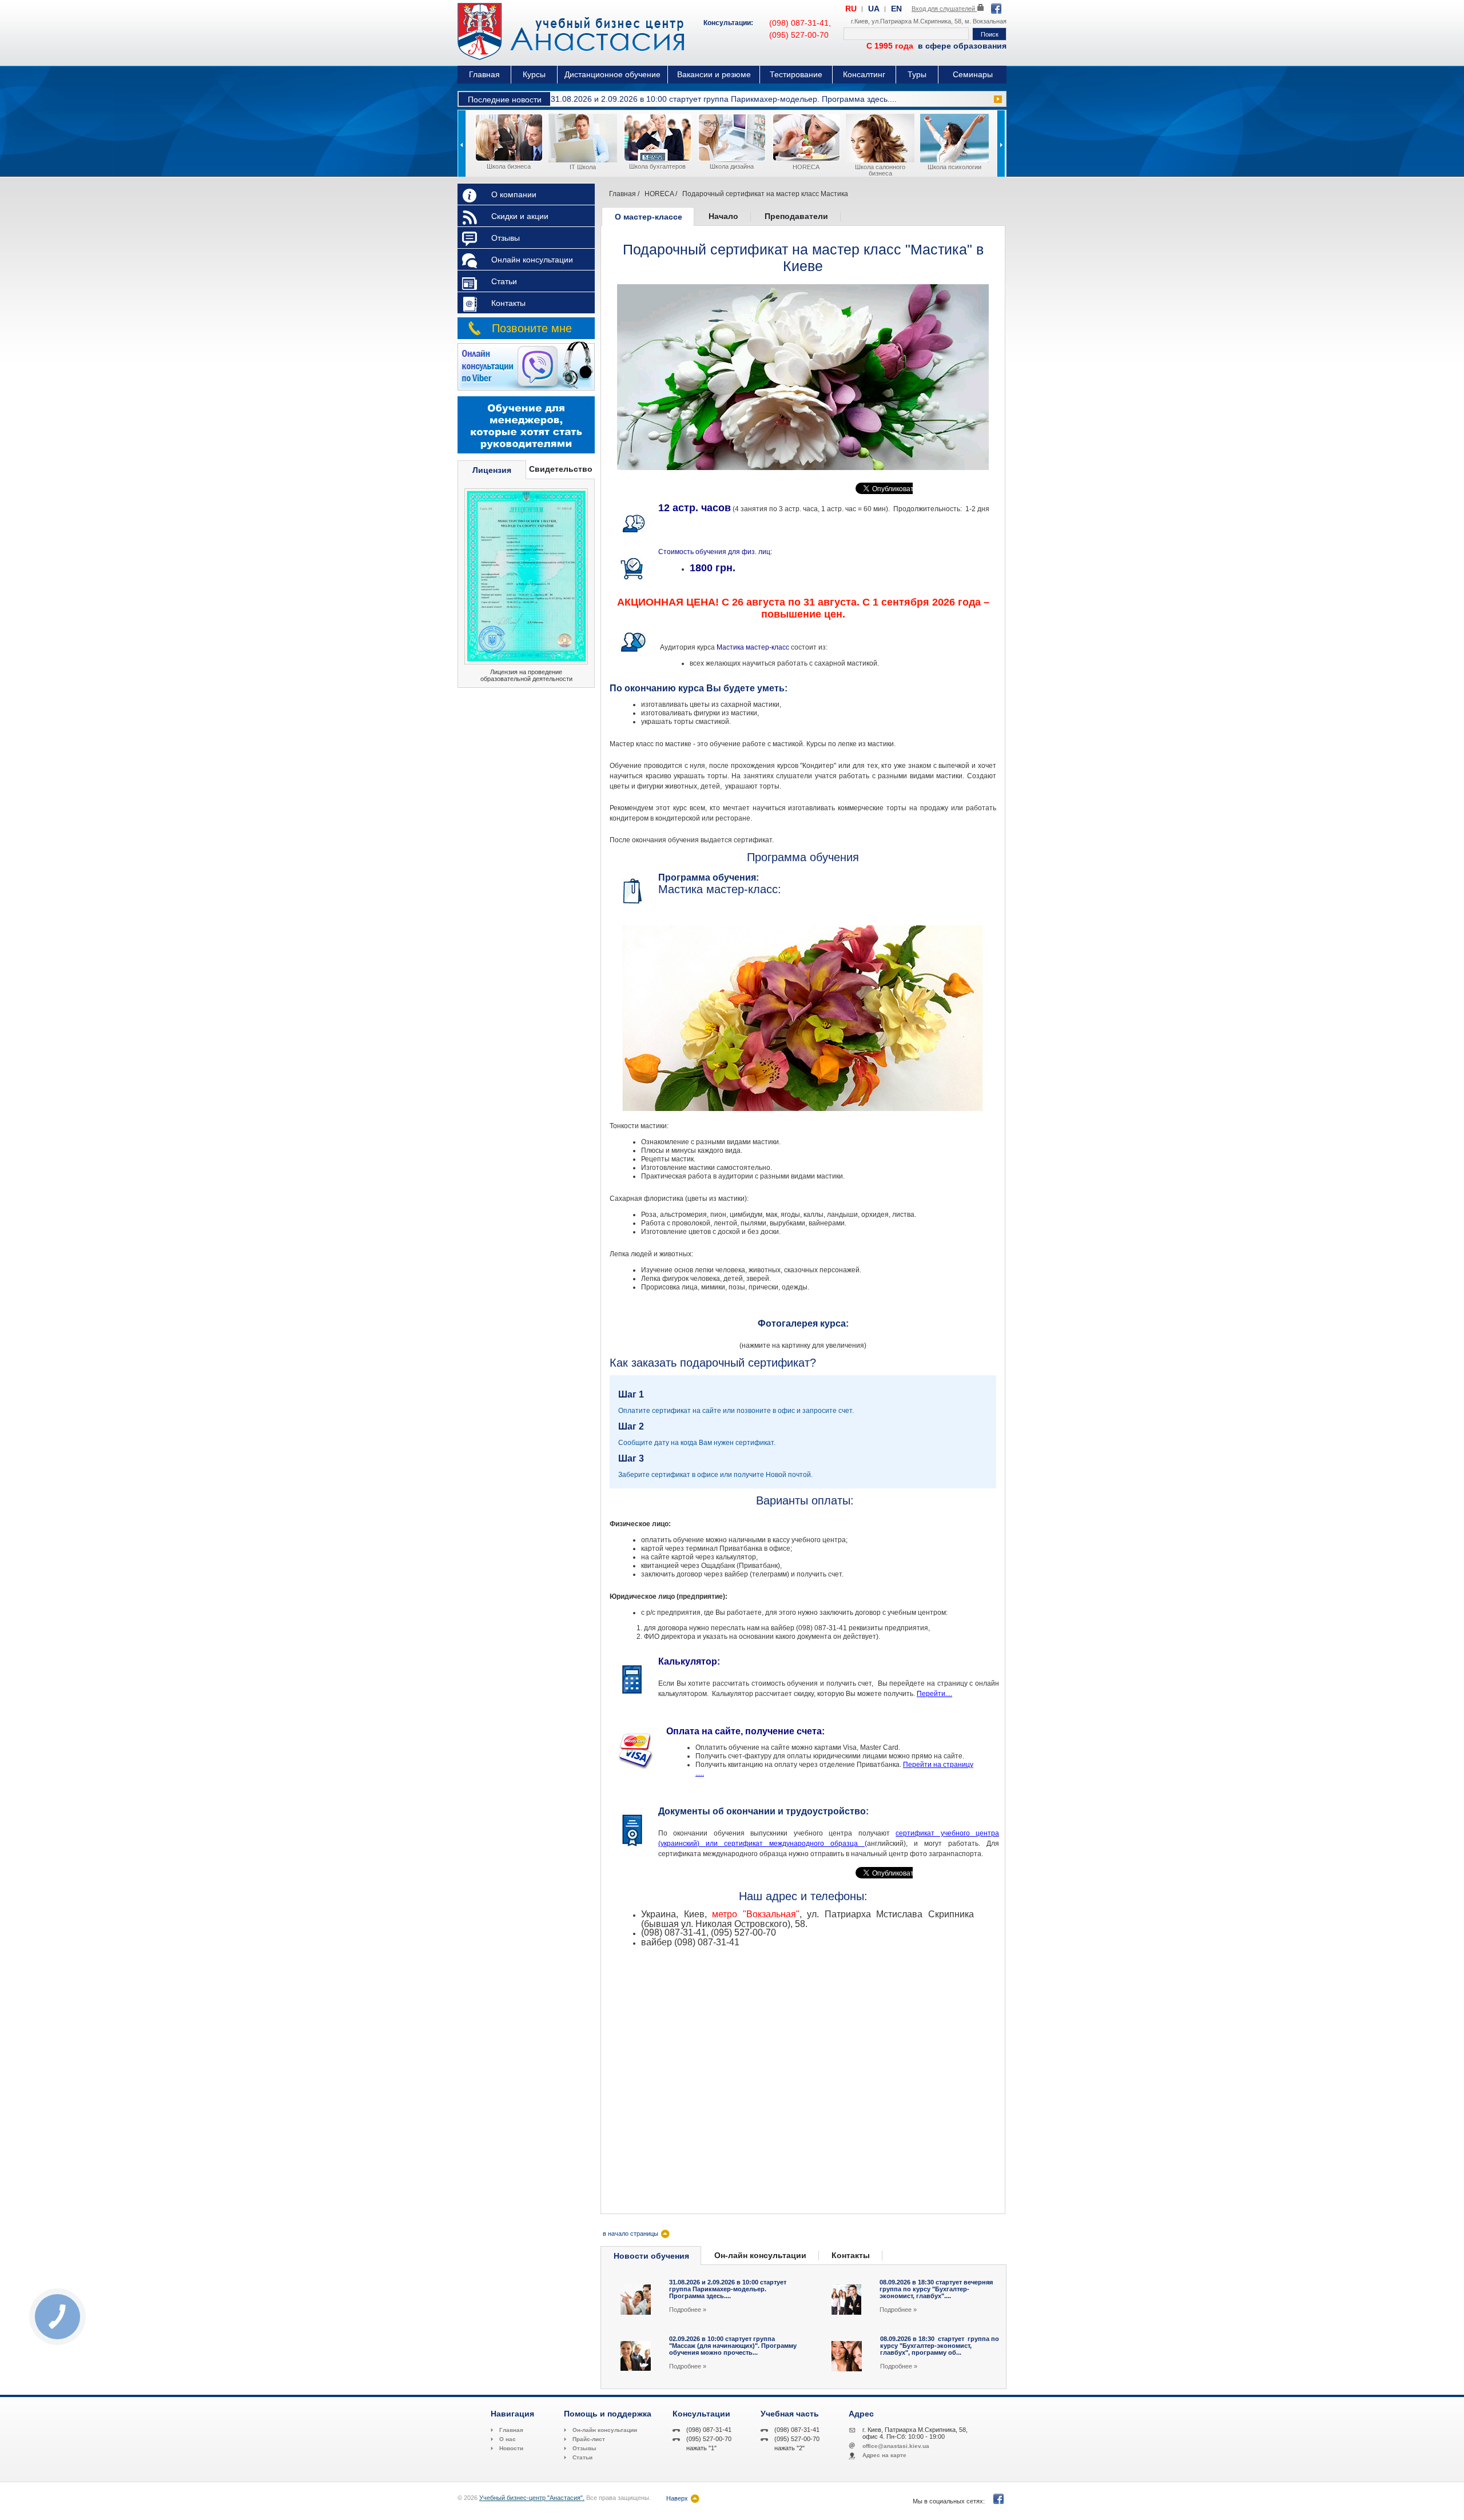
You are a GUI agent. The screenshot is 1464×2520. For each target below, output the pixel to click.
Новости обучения (651, 2256)
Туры (917, 74)
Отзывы (506, 238)
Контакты (508, 303)
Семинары (973, 74)
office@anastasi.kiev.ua (896, 2446)
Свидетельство (561, 469)
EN (896, 9)
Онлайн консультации (532, 260)
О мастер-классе (649, 217)
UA (874, 9)
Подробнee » (688, 2310)
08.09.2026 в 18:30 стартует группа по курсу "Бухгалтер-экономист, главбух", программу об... (940, 2346)
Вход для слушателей (944, 9)
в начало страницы (630, 2234)
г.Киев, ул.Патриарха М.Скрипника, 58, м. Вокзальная (929, 21)
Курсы (534, 74)
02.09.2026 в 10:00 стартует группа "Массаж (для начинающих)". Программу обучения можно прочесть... (733, 2346)
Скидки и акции (520, 216)
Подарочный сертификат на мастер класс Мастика (765, 194)
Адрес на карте (884, 2455)
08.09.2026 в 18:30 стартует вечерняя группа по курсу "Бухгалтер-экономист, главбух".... (936, 2289)
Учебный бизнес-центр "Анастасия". (532, 2498)
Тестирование (796, 74)
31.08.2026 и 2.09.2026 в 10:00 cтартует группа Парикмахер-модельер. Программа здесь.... (724, 99)
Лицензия (492, 470)
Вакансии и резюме (714, 74)
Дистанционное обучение (612, 74)
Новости (511, 2448)
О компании (514, 194)
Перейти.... (934, 1694)
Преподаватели (796, 216)
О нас (508, 2439)
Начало (723, 216)
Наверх (677, 2498)
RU (851, 9)
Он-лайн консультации (760, 2255)
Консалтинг (864, 74)
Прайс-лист (589, 2439)
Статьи (504, 281)
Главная (484, 74)
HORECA (659, 194)
